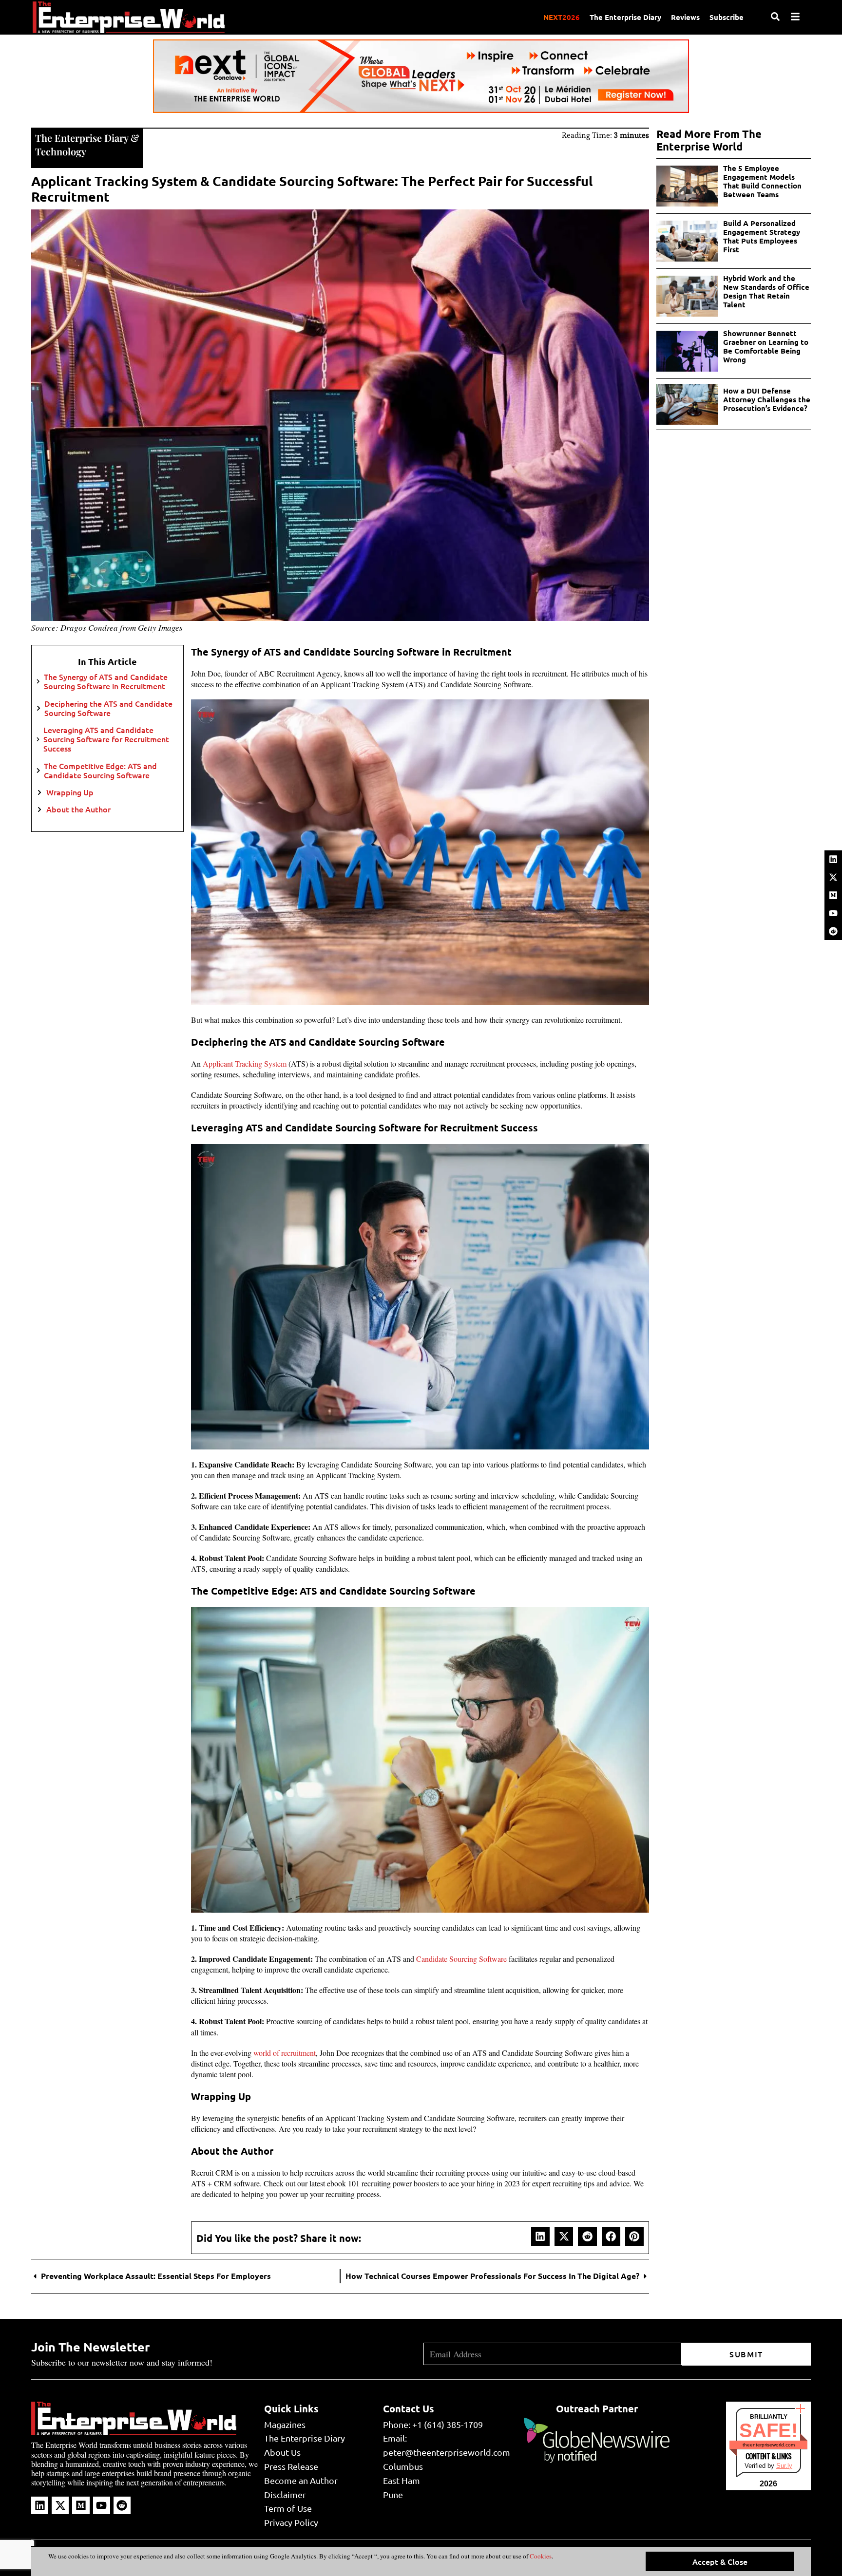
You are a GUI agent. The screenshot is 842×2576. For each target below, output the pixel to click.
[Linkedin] (833, 859)
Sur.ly (784, 2466)
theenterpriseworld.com (769, 2445)
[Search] (775, 17)
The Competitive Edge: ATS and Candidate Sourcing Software (100, 771)
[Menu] (795, 17)
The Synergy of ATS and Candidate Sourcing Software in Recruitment (106, 681)
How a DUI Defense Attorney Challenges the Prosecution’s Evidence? (767, 399)
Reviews (685, 17)
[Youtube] (833, 913)
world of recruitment (285, 2053)
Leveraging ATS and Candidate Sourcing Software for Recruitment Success (106, 739)
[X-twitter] (833, 877)
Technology (61, 151)
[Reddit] (833, 931)
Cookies (540, 2556)
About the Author (78, 809)
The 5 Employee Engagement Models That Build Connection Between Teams (762, 181)
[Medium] (833, 895)
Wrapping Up (70, 792)
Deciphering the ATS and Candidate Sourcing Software (108, 708)
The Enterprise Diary (625, 17)
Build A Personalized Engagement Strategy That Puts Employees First (762, 236)
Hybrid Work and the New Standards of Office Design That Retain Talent (766, 291)
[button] (540, 2236)
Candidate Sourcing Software (461, 1959)
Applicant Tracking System (245, 1063)
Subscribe (727, 17)
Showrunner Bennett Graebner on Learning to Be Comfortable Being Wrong (766, 346)
